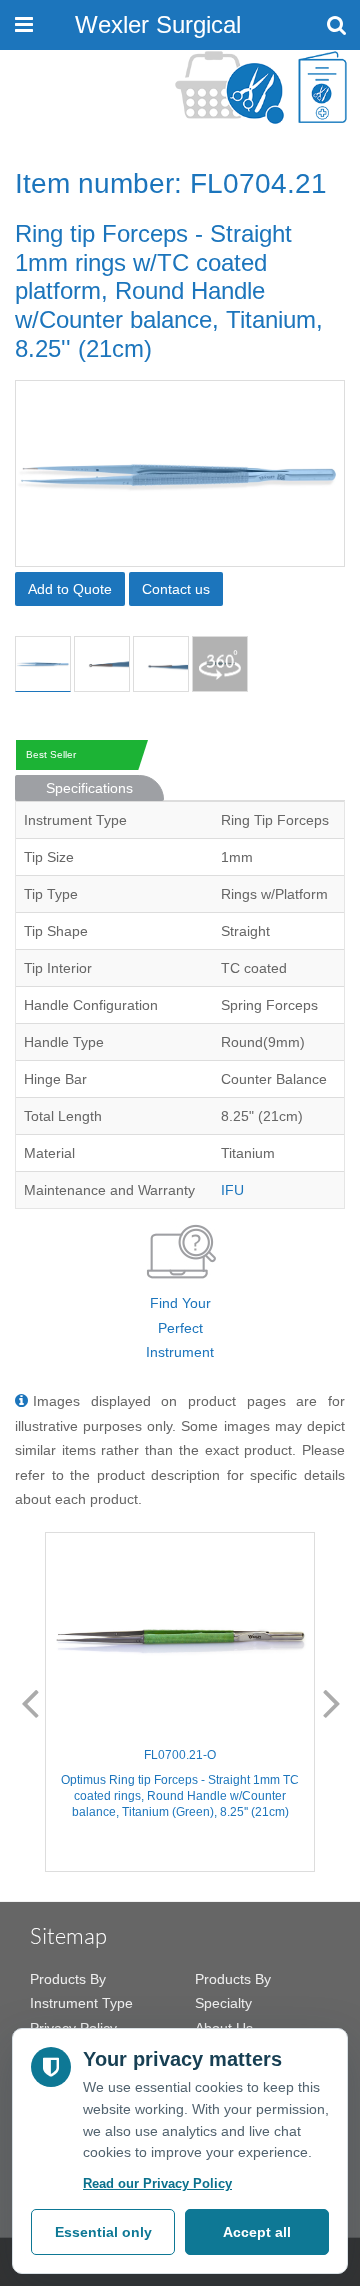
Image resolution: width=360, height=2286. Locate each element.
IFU (232, 1190)
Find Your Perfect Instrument (180, 1327)
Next (332, 1702)
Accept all (257, 2232)
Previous (30, 1702)
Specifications (89, 788)
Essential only (103, 2232)
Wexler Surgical (158, 24)
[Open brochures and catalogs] (322, 87)
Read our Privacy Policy (157, 2183)
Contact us (176, 589)
